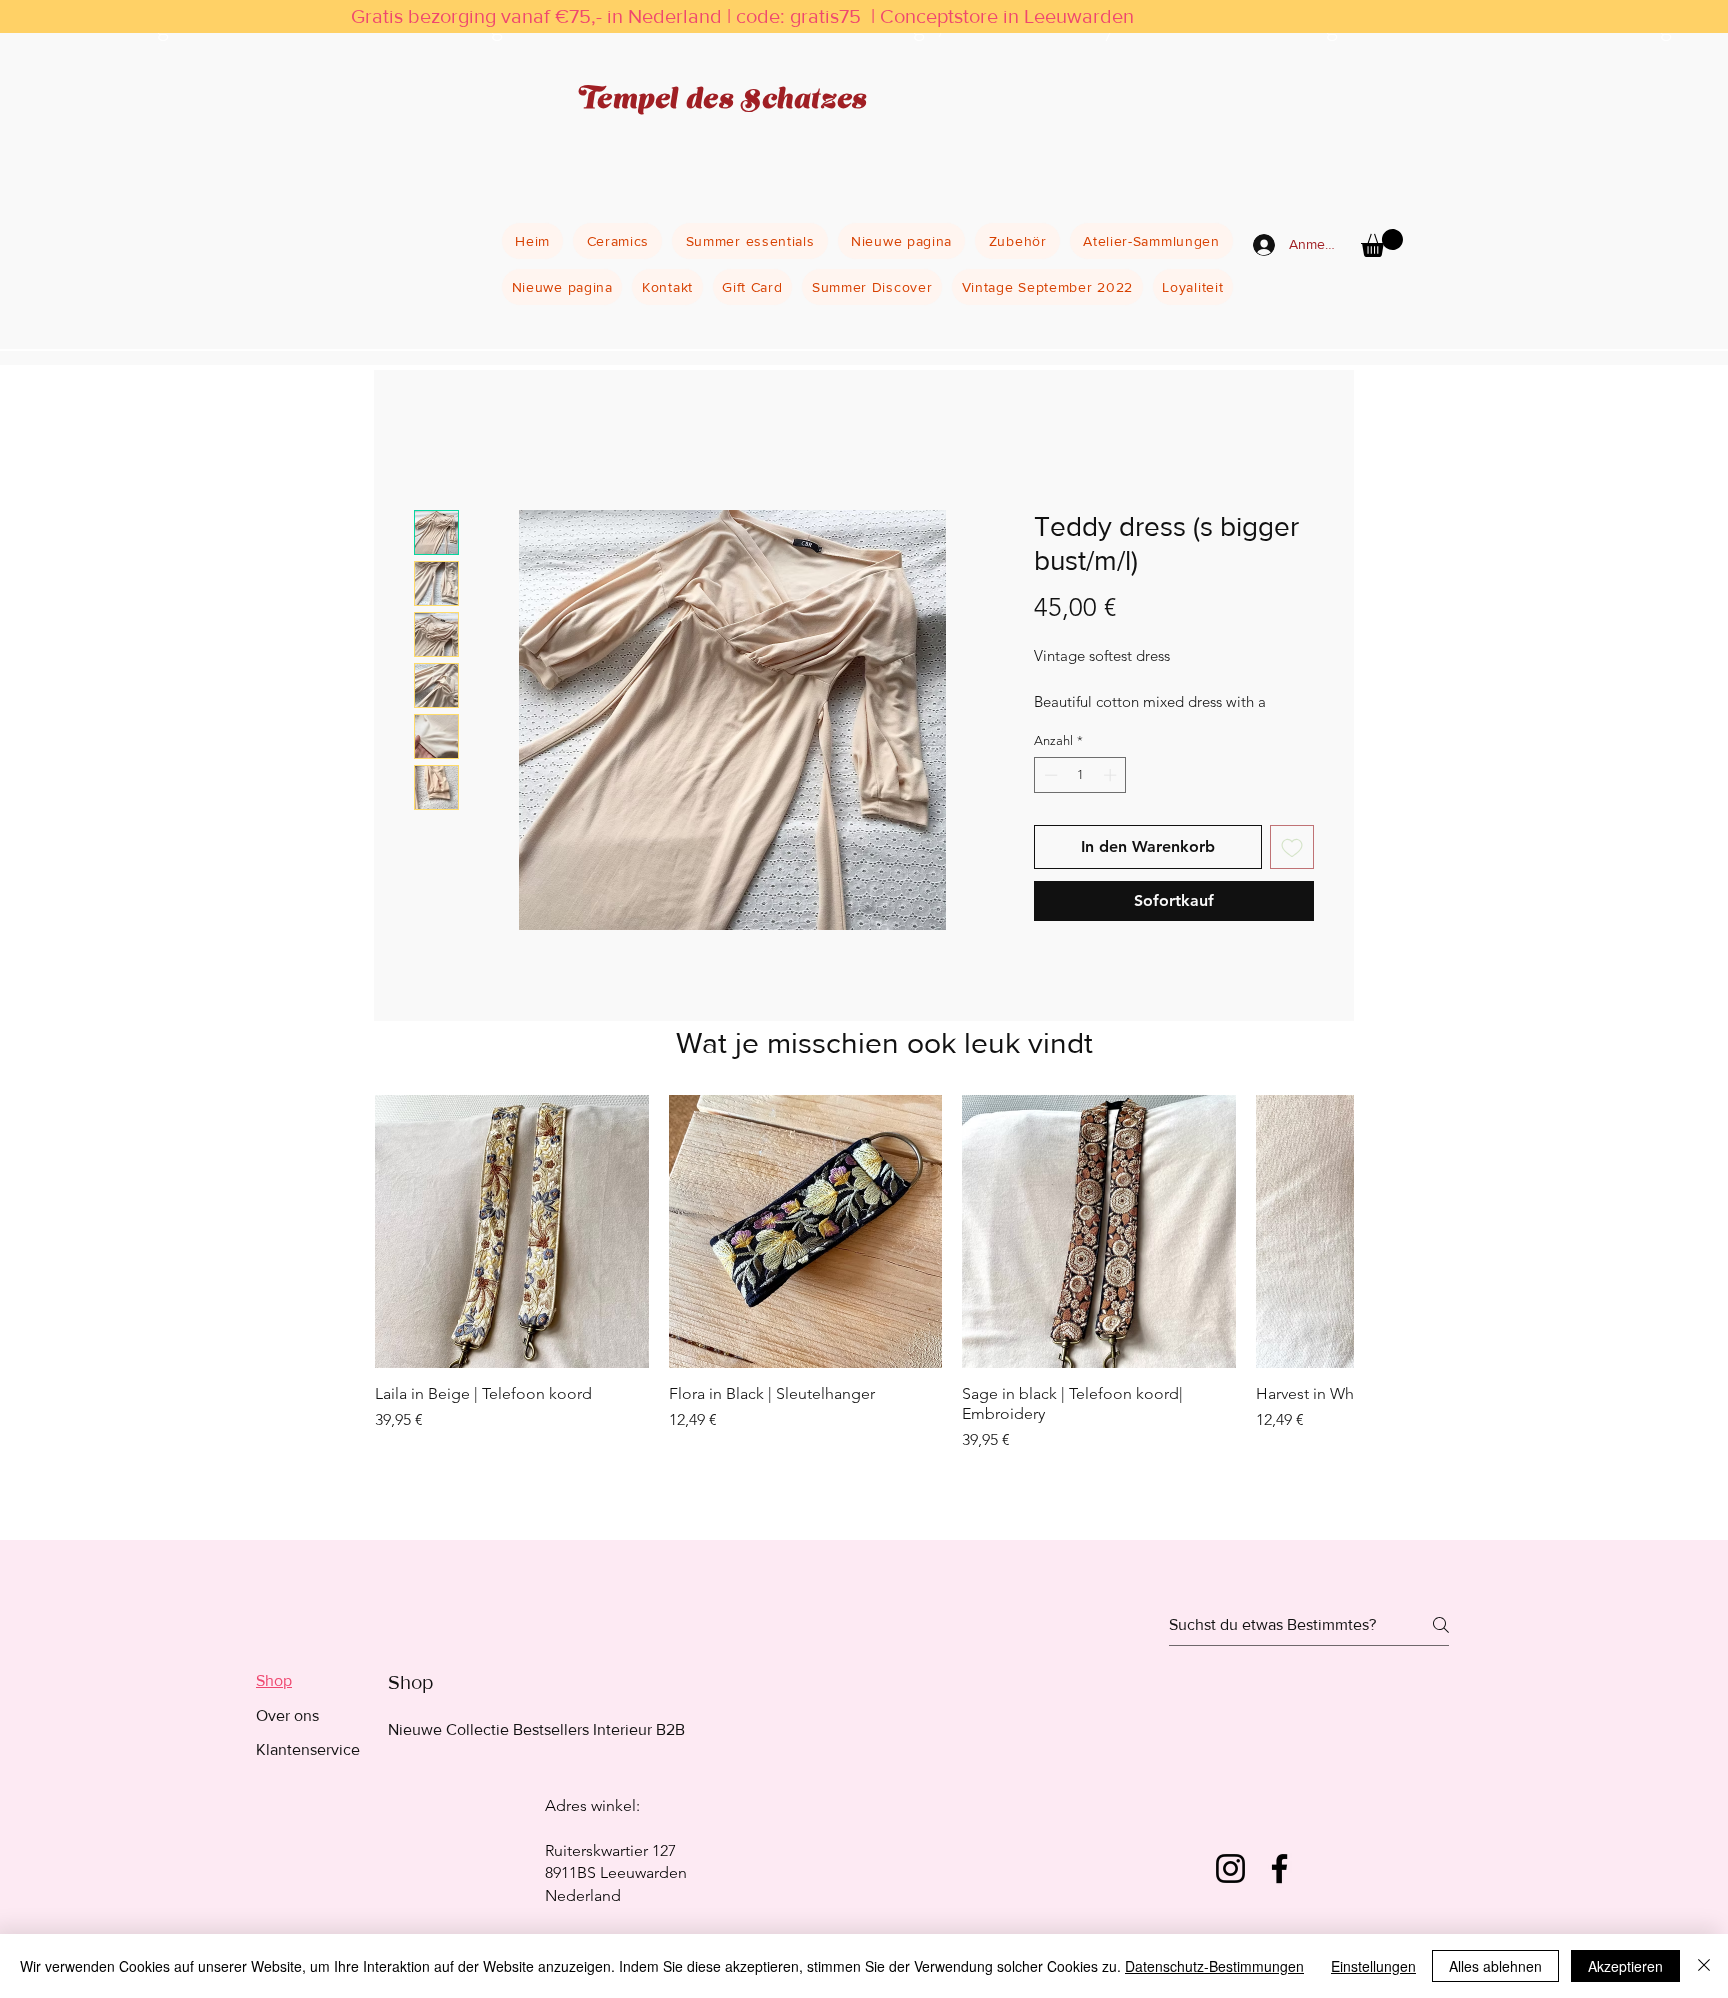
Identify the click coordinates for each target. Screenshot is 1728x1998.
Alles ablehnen (1495, 1966)
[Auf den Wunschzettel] (1292, 847)
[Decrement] (1049, 775)
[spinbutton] (1080, 775)
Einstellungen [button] (1373, 1966)
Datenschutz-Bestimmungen (1214, 1966)
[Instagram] (1230, 1868)
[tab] (308, 1681)
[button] (1382, 243)
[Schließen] (1704, 1966)
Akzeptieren (1625, 1966)
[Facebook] (1279, 1868)
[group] (864, 1300)
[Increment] (1112, 775)
